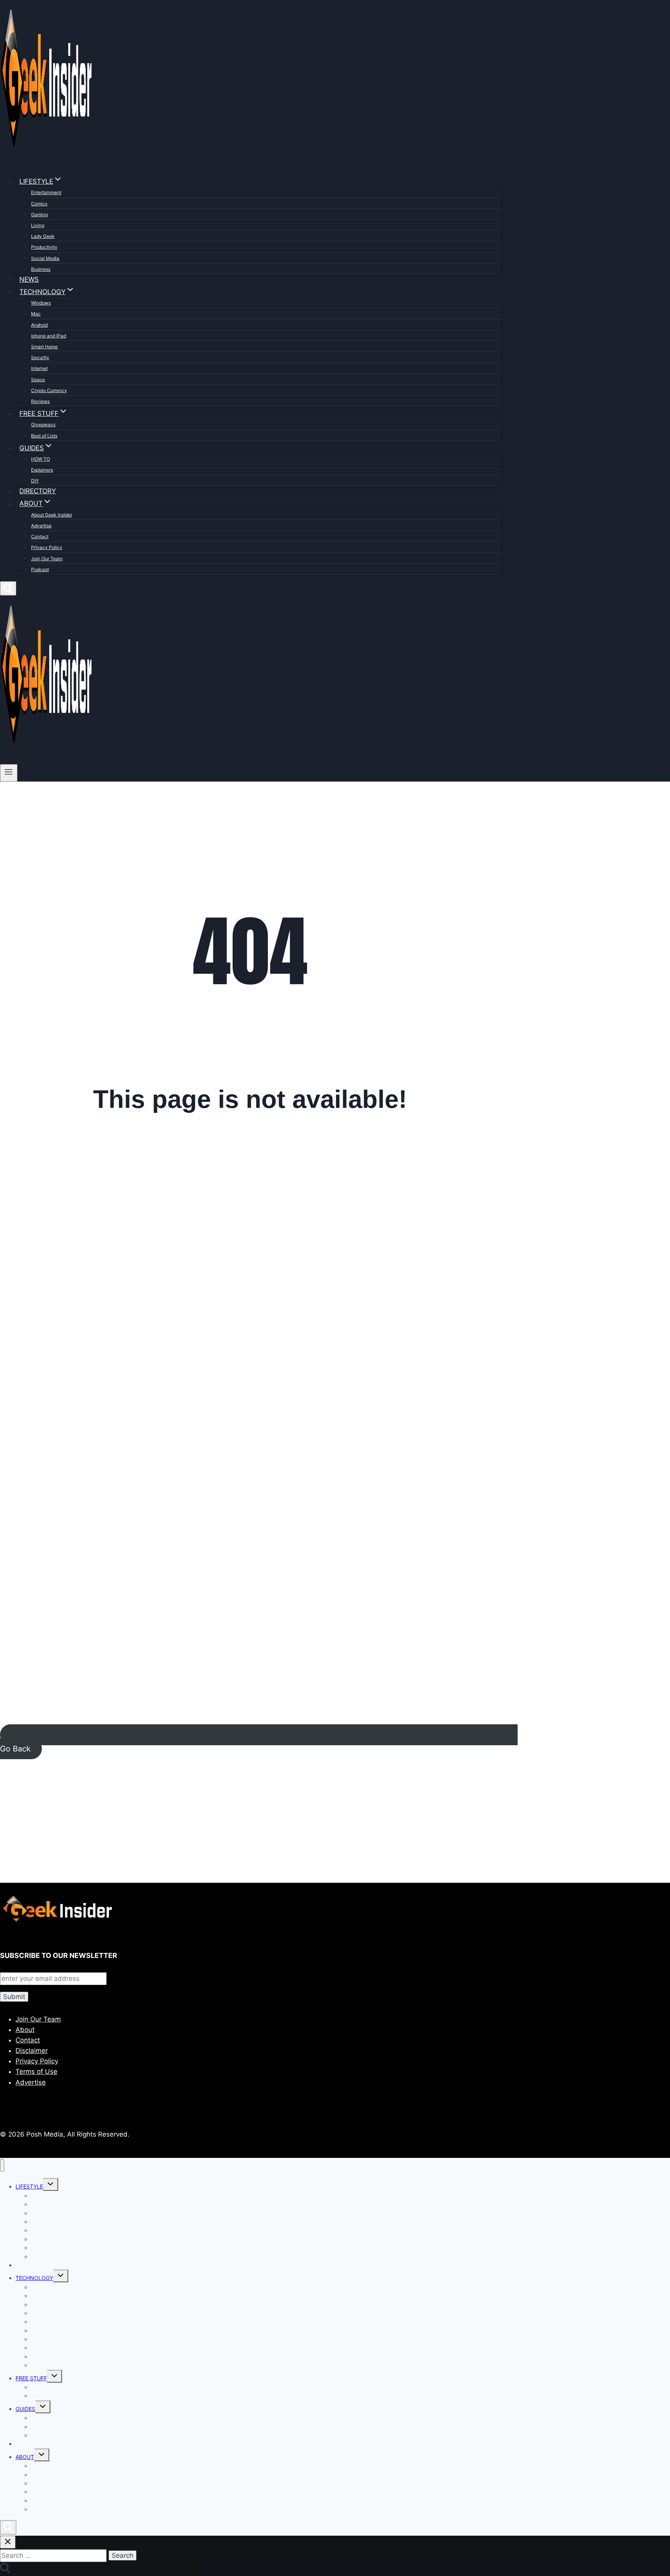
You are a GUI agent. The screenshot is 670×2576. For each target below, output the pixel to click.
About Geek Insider (52, 515)
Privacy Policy (47, 547)
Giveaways (43, 424)
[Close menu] (2, 2165)
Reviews (40, 401)
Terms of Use (36, 2071)
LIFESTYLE (29, 2186)
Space (38, 380)
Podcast (40, 569)
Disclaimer (32, 2051)
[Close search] (8, 2542)
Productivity (44, 247)
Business (41, 269)
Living (38, 225)
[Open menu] (9, 773)
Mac (36, 314)
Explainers (42, 470)
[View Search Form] (8, 588)
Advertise (41, 526)
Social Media (45, 258)
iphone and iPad (48, 336)
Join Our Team (47, 559)
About (25, 2030)
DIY (35, 481)
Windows (41, 303)
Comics (39, 204)
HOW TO (41, 459)
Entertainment (46, 192)
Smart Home (44, 347)
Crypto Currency (49, 390)
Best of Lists (44, 436)
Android (39, 325)
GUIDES (25, 2409)
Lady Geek (43, 236)
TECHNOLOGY (34, 2278)
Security (40, 357)
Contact (40, 536)
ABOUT (25, 2457)
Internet (39, 368)
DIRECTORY (38, 491)
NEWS (29, 279)
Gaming (39, 214)
